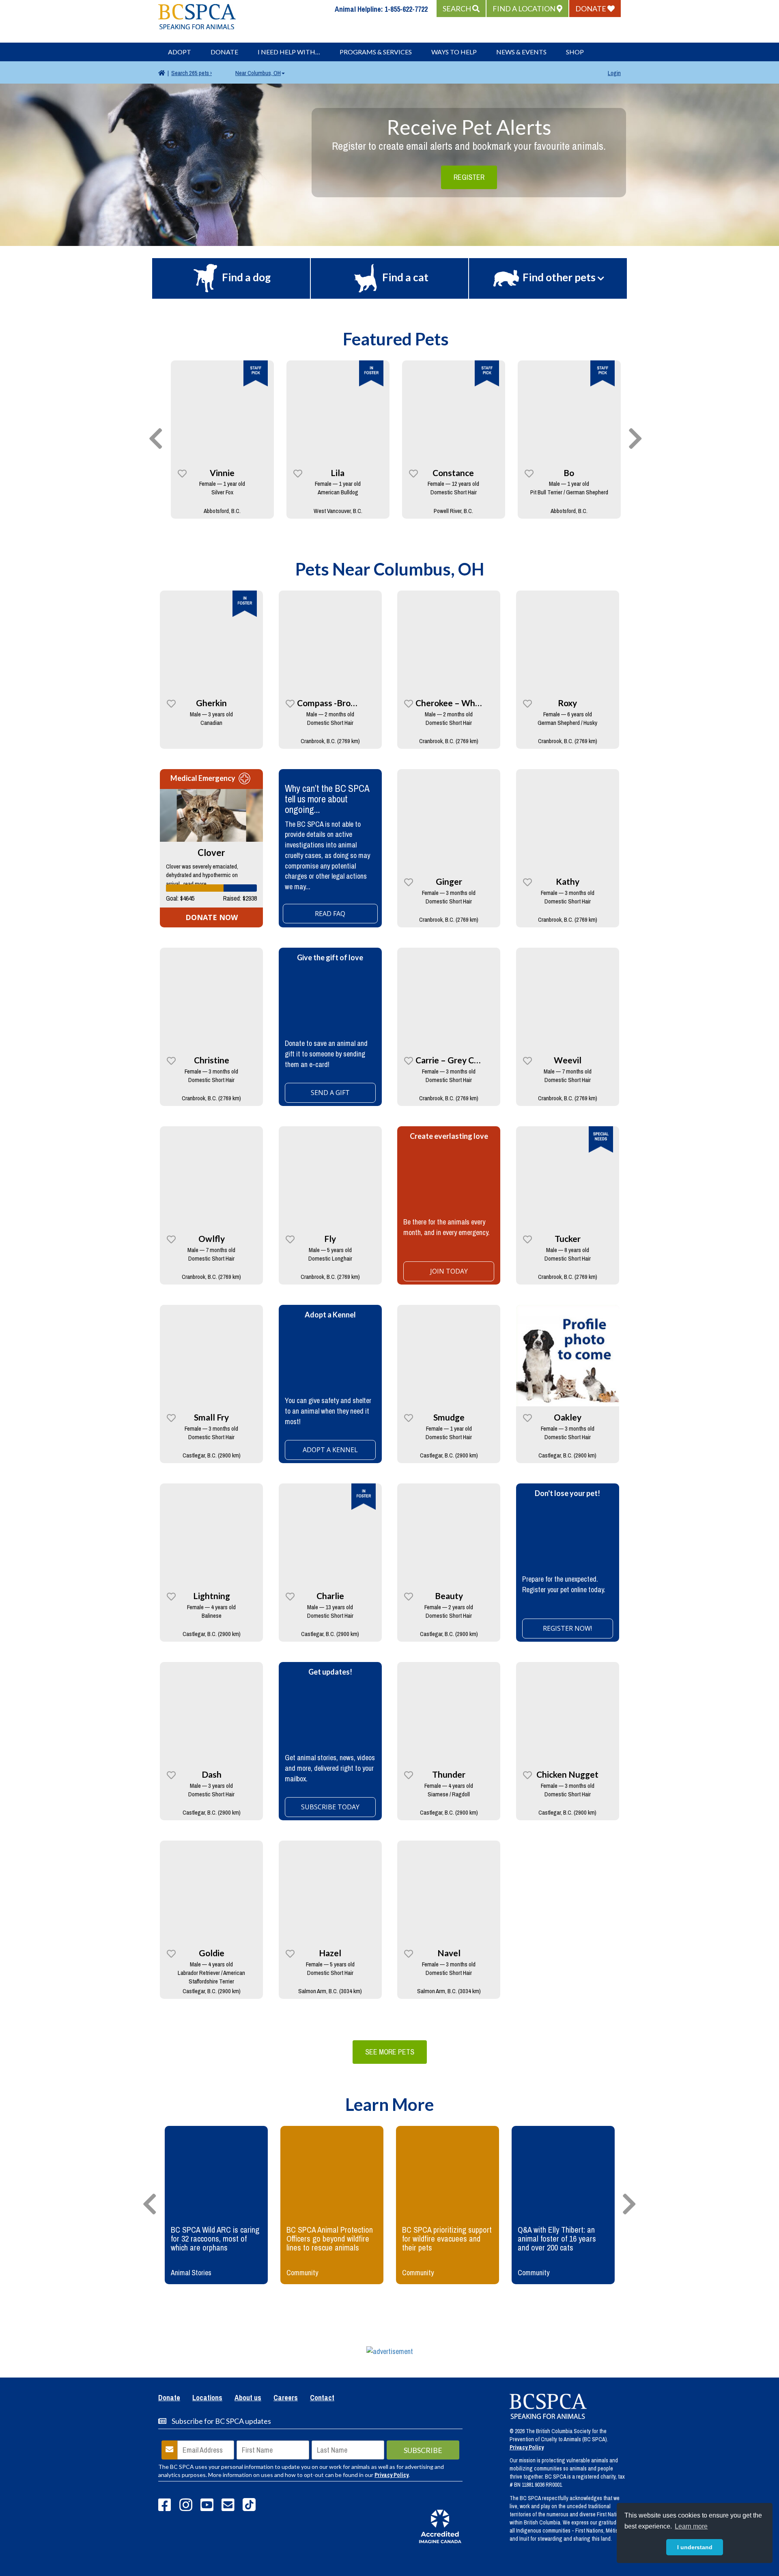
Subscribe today (330, 1807)
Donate (224, 52)
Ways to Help (454, 52)
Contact (322, 2398)
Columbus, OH (258, 73)
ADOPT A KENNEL (330, 1450)
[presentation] (156, 439)
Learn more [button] (691, 2526)
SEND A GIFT (330, 1093)
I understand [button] (695, 2547)
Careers (286, 2398)
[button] (461, 9)
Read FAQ (330, 914)
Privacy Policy (392, 2475)
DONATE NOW (212, 917)
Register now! (567, 1628)
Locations (207, 2398)
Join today (449, 1271)
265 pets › (192, 73)
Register (469, 177)
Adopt (180, 52)
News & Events (521, 52)
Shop (575, 52)
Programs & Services (376, 52)
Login (614, 73)
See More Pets (390, 2052)
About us (248, 2398)
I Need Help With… (289, 52)
